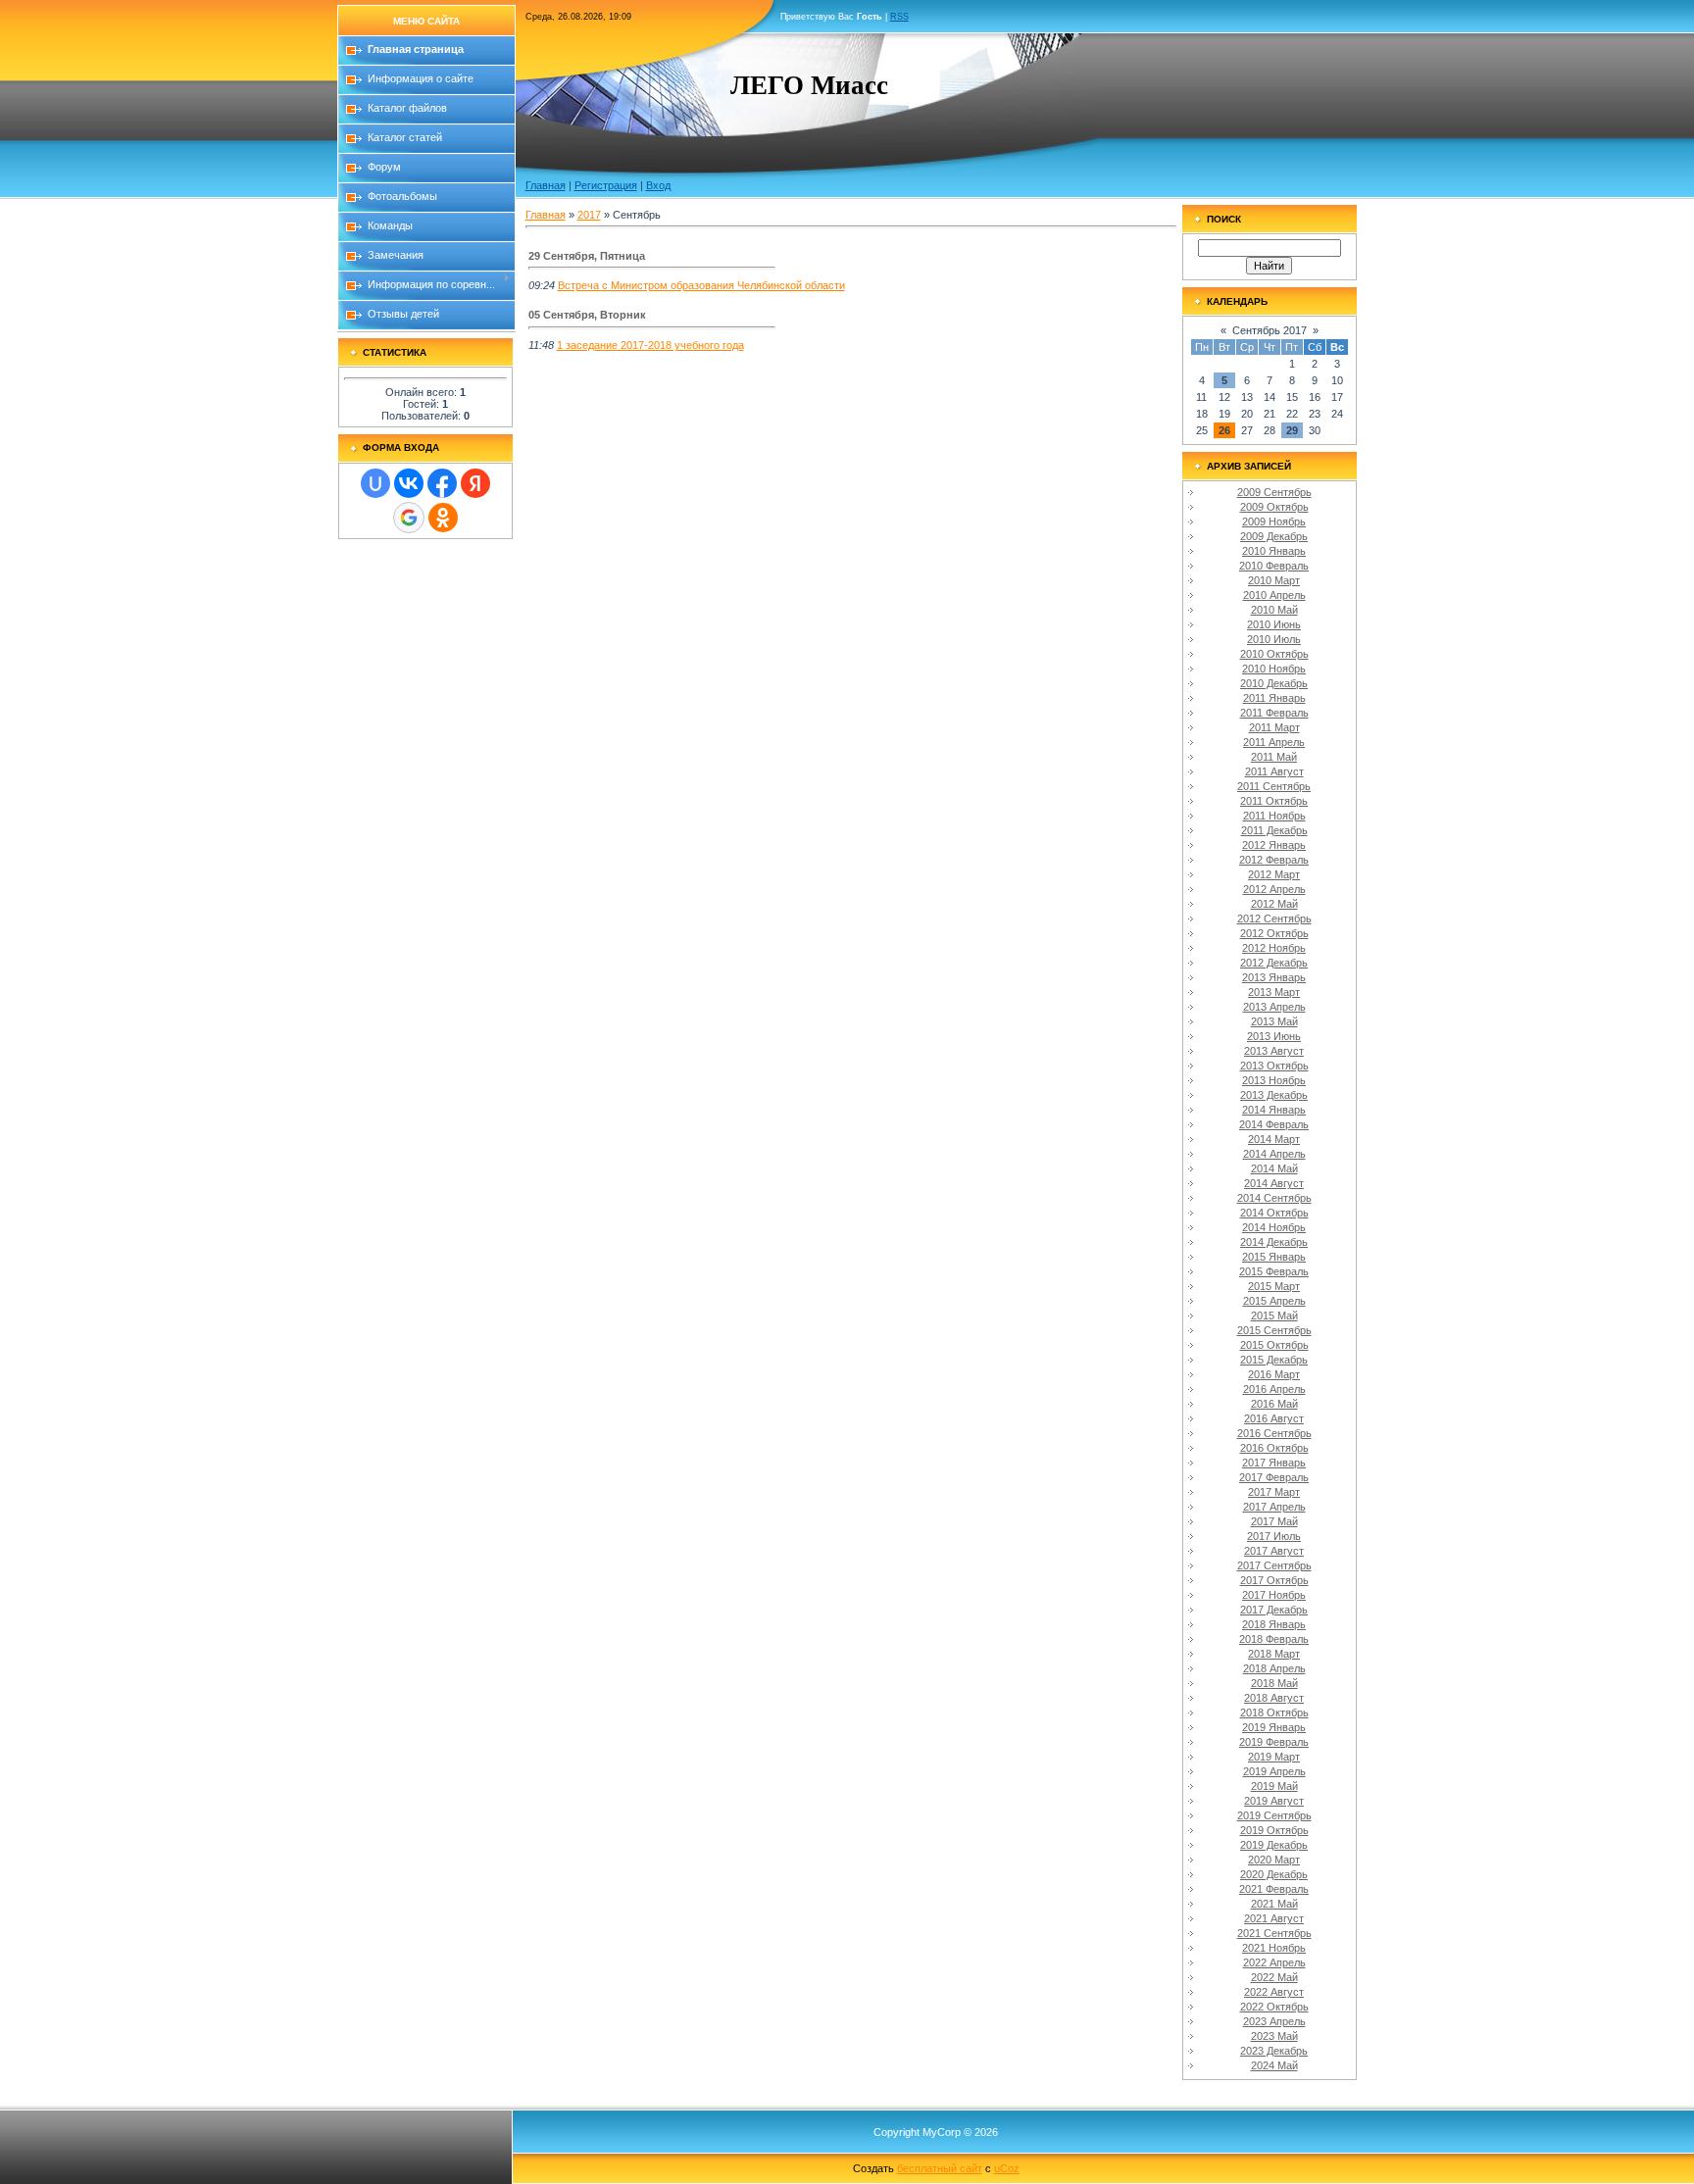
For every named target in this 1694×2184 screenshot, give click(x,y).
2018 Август (1274, 1698)
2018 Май (1274, 1683)
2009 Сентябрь (1274, 492)
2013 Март (1274, 992)
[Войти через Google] (409, 518)
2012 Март (1274, 874)
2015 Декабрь (1274, 1360)
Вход (658, 185)
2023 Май (1274, 2036)
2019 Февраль (1274, 1742)
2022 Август (1274, 1992)
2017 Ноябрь (1274, 1595)
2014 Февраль (1274, 1124)
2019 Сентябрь (1274, 1815)
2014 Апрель (1274, 1154)
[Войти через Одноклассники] (443, 518)
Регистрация (606, 185)
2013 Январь (1274, 977)
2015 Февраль (1274, 1271)
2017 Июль (1274, 1536)
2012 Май (1274, 904)
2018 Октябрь (1274, 1712)
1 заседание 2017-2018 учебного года (650, 345)
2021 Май (1274, 1904)
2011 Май (1274, 757)
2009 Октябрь (1274, 507)
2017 (589, 215)
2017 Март (1274, 1492)
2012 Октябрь (1274, 933)
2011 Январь (1274, 698)
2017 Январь (1274, 1463)
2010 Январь (1274, 551)
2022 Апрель (1274, 1962)
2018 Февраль (1274, 1639)
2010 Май (1274, 610)
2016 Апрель (1274, 1389)
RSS (899, 17)
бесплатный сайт (940, 2168)
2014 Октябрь (1274, 1213)
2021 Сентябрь (1274, 1933)
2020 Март (1274, 1860)
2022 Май (1274, 1977)
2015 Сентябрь (1274, 1330)
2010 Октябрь (1274, 654)
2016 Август (1274, 1418)
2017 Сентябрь (1274, 1565)
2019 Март (1274, 1757)
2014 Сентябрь (1274, 1198)
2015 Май (1274, 1315)
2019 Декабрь (1274, 1845)
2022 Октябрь (1274, 2007)
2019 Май (1274, 1786)
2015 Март (1274, 1286)
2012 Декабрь (1274, 963)
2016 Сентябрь (1274, 1433)
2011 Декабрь (1274, 830)
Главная (546, 185)
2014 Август (1274, 1183)
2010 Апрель (1274, 595)
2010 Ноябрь (1274, 669)
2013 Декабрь (1274, 1095)
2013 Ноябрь (1274, 1080)
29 (1292, 430)
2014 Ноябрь (1274, 1227)
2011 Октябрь (1274, 801)
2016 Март (1274, 1374)
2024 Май (1274, 2065)
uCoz (1007, 2168)
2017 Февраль (1274, 1477)
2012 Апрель (1274, 889)
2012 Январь (1274, 845)
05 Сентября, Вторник (587, 315)
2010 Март (1274, 580)
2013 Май (1274, 1021)
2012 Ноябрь (1274, 948)
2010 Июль (1274, 639)
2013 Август (1274, 1051)
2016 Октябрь (1274, 1448)
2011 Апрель (1274, 742)
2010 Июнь (1274, 624)
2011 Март (1274, 727)
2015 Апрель (1274, 1301)
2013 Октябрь (1274, 1066)
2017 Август (1274, 1551)
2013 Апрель (1274, 1007)
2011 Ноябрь (1274, 816)
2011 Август (1274, 771)
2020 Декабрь (1274, 1874)
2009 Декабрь (1274, 536)
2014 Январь (1274, 1110)
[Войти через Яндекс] (475, 483)
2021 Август (1274, 1918)
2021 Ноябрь (1274, 1948)
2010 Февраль (1274, 566)
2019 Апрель (1274, 1771)
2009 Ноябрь (1274, 521)
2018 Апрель (1274, 1668)
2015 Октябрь (1274, 1345)
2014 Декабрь (1274, 1242)
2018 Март (1274, 1654)
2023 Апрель (1274, 2021)
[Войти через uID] (375, 483)
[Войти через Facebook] (442, 483)
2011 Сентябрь (1274, 786)
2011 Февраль (1274, 713)
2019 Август (1274, 1801)
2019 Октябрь (1274, 1830)
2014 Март (1274, 1139)
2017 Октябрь (1274, 1580)
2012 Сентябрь (1274, 918)
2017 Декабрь (1274, 1610)
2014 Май (1274, 1168)
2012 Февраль (1274, 860)
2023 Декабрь (1274, 2051)
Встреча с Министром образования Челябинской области (701, 285)
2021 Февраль (1274, 1889)
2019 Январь (1274, 1727)
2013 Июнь (1274, 1036)
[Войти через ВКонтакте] (409, 483)
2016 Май (1274, 1404)
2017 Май (1274, 1521)
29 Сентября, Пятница (587, 256)
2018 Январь (1274, 1624)
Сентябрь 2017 (1270, 330)
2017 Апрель (1274, 1507)
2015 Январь (1274, 1257)
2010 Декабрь (1274, 683)
